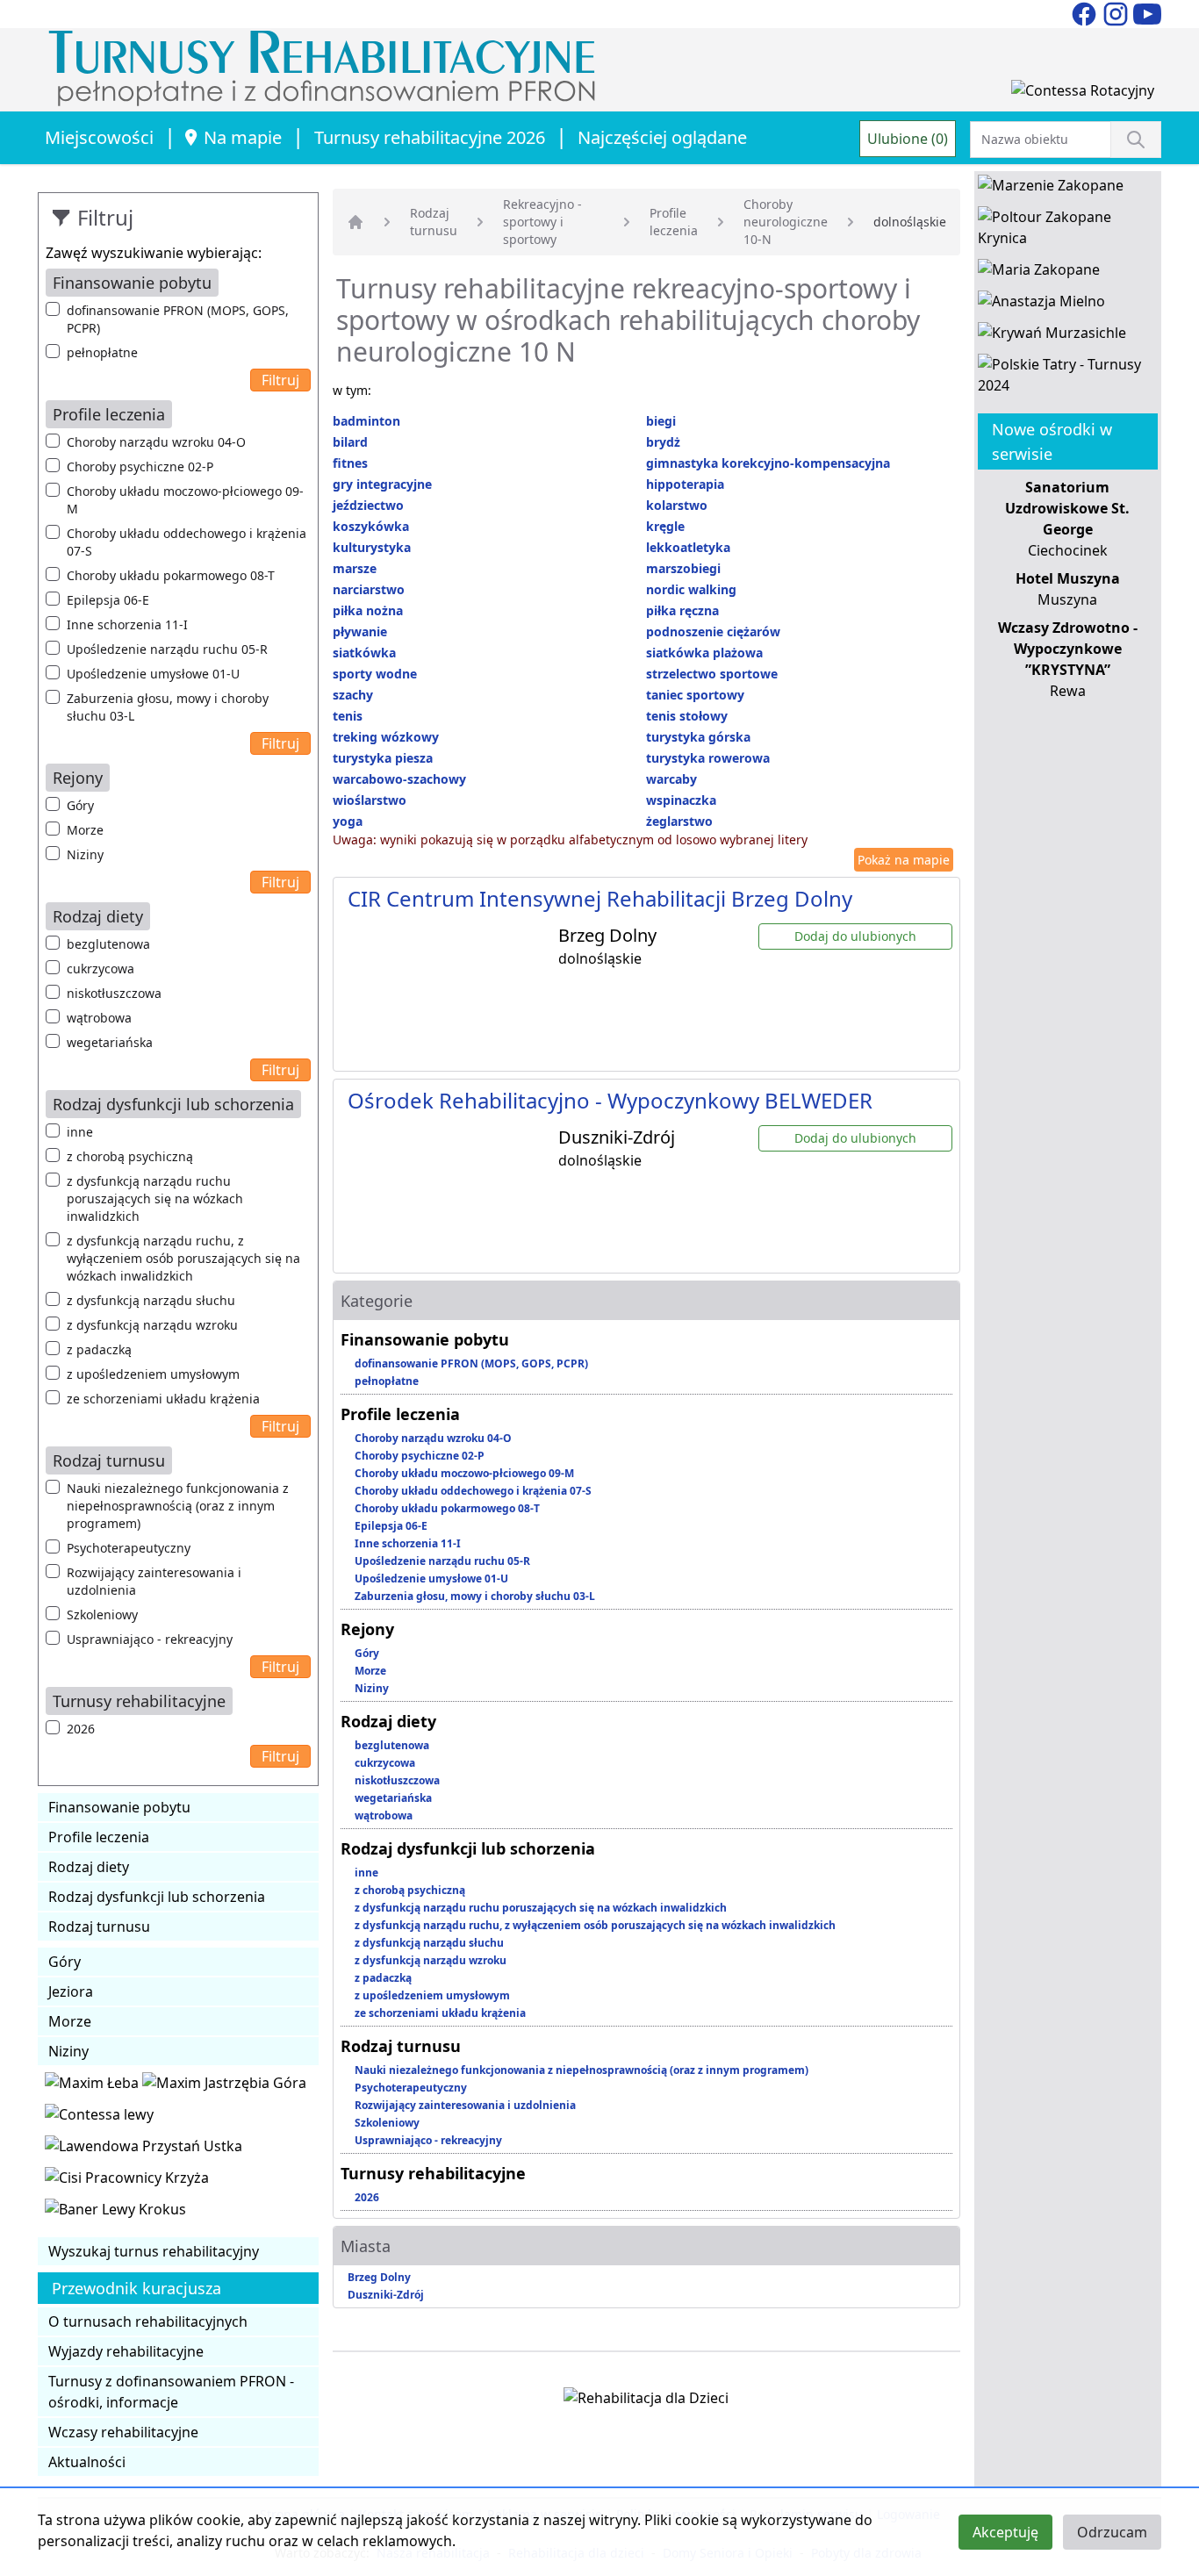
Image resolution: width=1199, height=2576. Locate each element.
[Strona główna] (355, 222)
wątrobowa (99, 1018)
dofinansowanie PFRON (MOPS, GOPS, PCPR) (178, 319)
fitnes (350, 463)
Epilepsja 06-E (108, 600)
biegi (661, 421)
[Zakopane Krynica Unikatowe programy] (1068, 231)
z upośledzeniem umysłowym (153, 1374)
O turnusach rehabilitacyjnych (148, 2321)
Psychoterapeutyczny (129, 1548)
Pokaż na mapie (904, 860)
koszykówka (371, 526)
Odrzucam (1112, 2532)
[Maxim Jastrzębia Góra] (224, 2086)
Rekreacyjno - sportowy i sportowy (542, 222)
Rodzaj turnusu (99, 1927)
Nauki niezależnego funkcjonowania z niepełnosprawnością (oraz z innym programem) (178, 1506)
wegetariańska (110, 1042)
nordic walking (691, 589)
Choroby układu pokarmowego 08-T (171, 575)
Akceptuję (1005, 2532)
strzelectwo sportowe (712, 674)
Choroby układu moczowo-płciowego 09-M (185, 500)
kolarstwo (677, 505)
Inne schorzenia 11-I (127, 624)
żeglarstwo (679, 821)
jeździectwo (368, 505)
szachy (353, 695)
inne (80, 1132)
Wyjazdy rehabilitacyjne (126, 2351)
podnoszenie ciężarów (713, 631)
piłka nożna (368, 610)
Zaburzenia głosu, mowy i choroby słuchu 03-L (168, 707)
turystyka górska (698, 737)
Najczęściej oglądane (662, 137)
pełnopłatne (102, 352)
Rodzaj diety (89, 1867)
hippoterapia (685, 484)
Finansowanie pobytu (119, 1807)
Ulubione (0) (908, 139)
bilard (350, 442)
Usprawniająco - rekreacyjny (150, 1639)
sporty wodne (375, 674)
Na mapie (243, 137)
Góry (80, 805)
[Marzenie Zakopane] (1051, 189)
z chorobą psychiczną (130, 1156)
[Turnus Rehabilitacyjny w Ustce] (144, 2149)
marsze (355, 568)
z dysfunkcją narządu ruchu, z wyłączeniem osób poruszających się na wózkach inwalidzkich (183, 1258)
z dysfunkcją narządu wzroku (152, 1325)
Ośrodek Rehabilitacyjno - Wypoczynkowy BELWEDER (610, 1100)
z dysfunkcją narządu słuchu (151, 1300)
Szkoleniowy (102, 1614)
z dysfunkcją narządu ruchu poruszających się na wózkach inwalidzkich (155, 1198)
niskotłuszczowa (114, 993)
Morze (85, 830)
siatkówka (364, 653)
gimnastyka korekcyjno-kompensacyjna (768, 463)
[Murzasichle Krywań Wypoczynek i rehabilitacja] (1052, 336)
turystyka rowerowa (708, 758)
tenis (348, 716)
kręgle (665, 526)
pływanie (360, 631)
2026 (81, 1729)
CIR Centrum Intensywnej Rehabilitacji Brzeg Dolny (600, 898)
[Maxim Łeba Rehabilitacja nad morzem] (93, 2086)
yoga (348, 821)
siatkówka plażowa (704, 653)
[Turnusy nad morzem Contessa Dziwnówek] (1083, 94)
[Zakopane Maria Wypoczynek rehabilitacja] (1039, 273)
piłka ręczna (682, 610)
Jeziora (71, 1991)
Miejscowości (99, 137)
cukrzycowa (101, 969)
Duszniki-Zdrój (386, 2295)
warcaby (671, 779)
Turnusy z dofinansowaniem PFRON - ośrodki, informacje (171, 2392)
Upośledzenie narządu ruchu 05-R (167, 649)
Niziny (85, 854)
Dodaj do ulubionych (855, 936)
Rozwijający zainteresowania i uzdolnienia (154, 1581)
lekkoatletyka (688, 547)
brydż (663, 442)
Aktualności (87, 2462)
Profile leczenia (99, 1837)
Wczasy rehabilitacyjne (123, 2432)
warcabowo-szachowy (399, 779)
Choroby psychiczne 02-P (140, 466)
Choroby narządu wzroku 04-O (156, 442)
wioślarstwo (370, 800)
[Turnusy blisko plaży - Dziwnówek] (99, 2118)
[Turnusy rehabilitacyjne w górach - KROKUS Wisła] (115, 2213)
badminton (366, 421)
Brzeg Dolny (379, 2277)
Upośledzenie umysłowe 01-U (153, 674)
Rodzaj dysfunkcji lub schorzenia (157, 1897)
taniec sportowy (695, 695)
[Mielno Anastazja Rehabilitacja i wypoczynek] (1041, 305)
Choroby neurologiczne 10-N (786, 222)
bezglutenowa (108, 944)
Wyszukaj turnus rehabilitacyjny (154, 2251)
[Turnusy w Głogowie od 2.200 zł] (127, 2181)
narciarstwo (369, 589)
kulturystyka (372, 547)
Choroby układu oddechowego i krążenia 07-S (187, 542)
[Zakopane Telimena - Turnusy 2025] (1068, 378)
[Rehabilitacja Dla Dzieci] (646, 2401)
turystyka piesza (383, 758)
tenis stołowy (687, 716)
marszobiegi (683, 568)
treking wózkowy (386, 737)
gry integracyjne (382, 484)
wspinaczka (681, 800)
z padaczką (99, 1349)
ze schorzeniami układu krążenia (163, 1399)
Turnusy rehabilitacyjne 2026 (430, 137)
